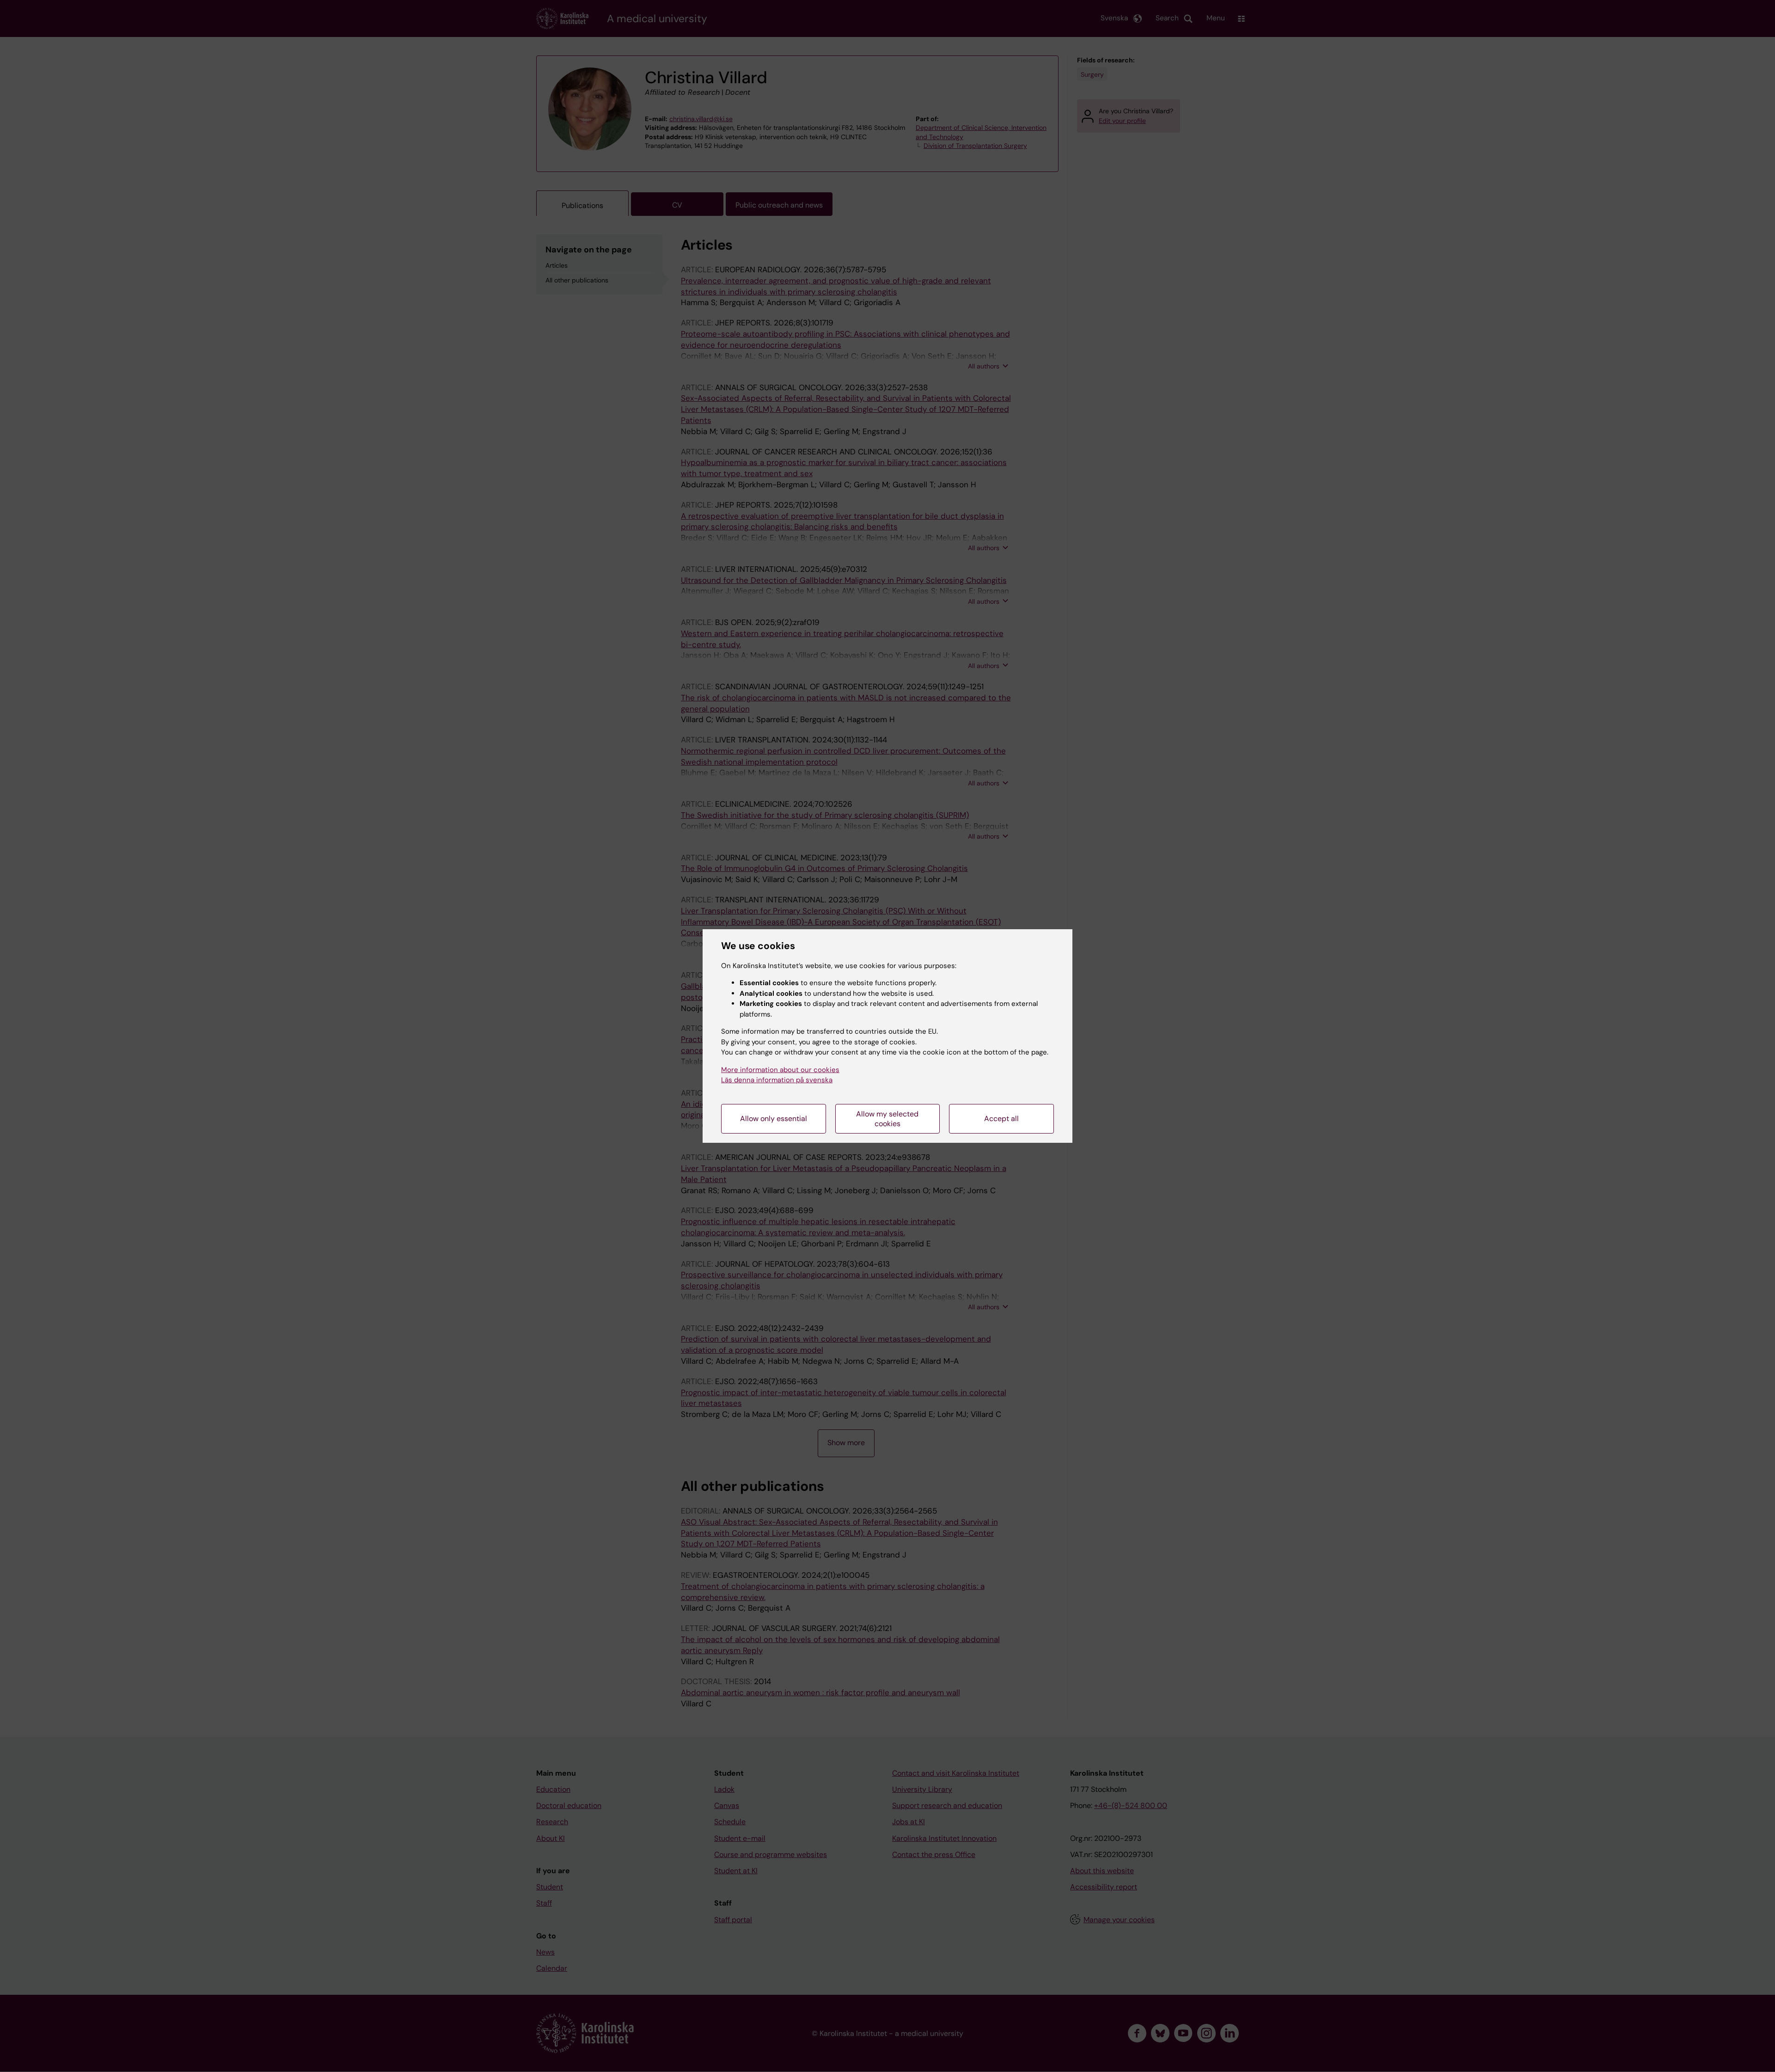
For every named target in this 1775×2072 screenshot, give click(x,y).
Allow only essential (774, 1119)
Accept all (1001, 1119)
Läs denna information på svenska (777, 1080)
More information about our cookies (780, 1070)
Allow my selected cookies (887, 1119)
